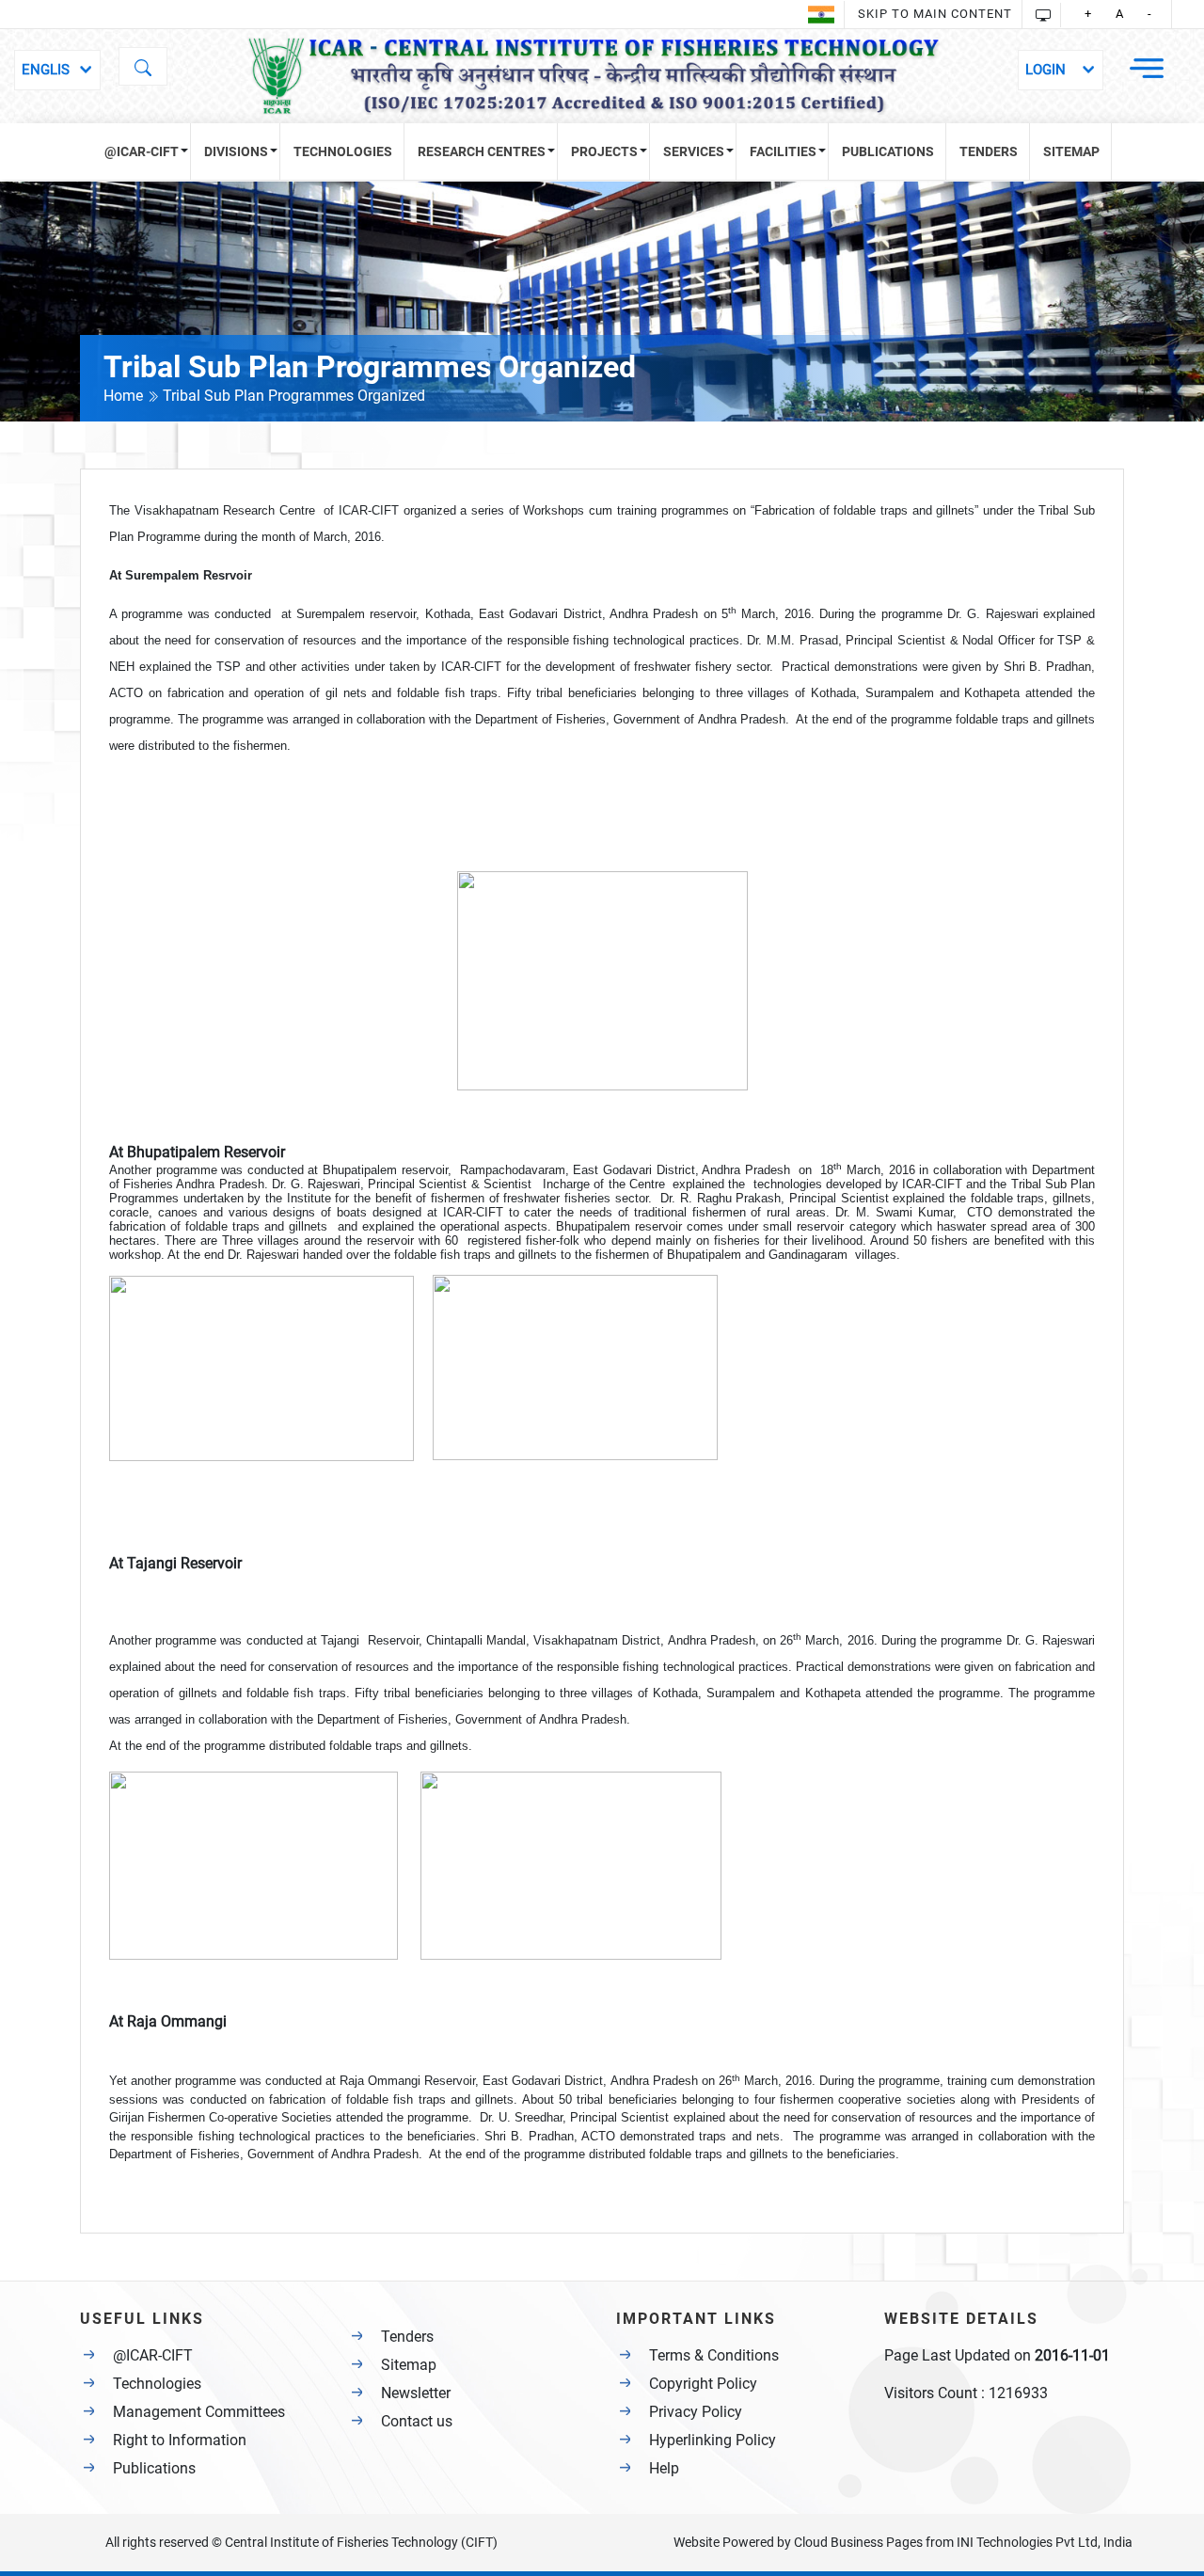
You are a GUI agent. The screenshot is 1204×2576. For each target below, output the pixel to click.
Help (664, 2468)
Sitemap (409, 2365)
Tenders (407, 2337)
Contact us (417, 2421)
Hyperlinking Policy (713, 2440)
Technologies (157, 2384)
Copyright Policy (703, 2384)
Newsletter (416, 2393)
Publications (154, 2468)
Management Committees (199, 2412)
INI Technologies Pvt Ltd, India (1045, 2542)
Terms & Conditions (714, 2355)
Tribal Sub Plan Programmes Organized (294, 396)
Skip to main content (935, 14)
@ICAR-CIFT (153, 2355)
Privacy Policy (696, 2412)
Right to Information (180, 2440)
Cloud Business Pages (858, 2542)
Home (125, 396)
